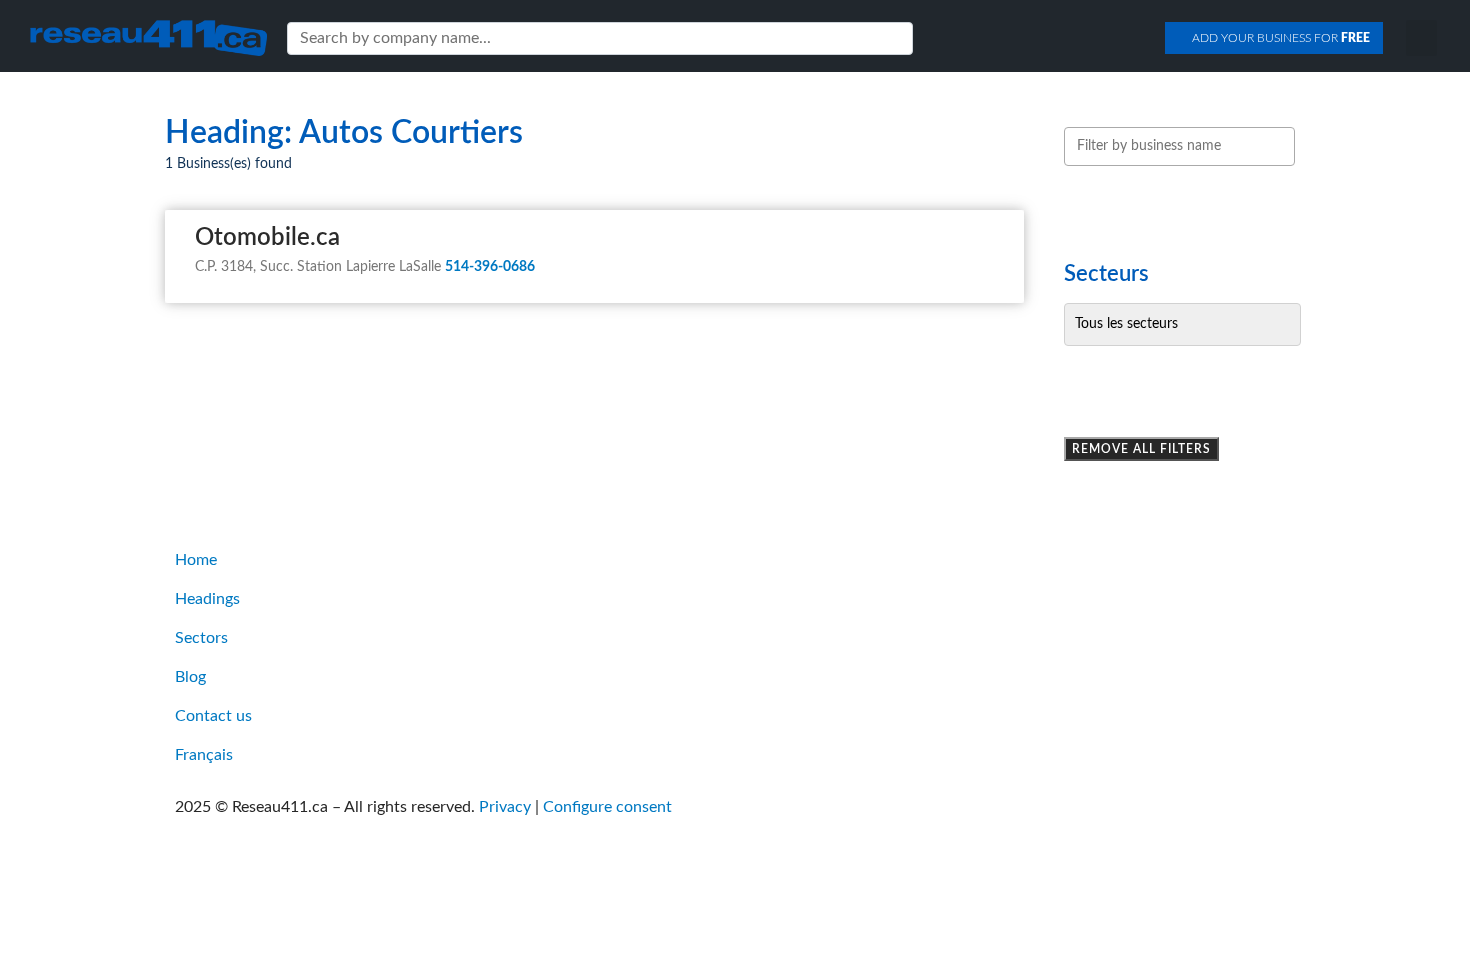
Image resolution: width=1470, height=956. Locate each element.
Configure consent (607, 807)
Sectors (201, 638)
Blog (190, 677)
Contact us (213, 716)
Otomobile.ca (267, 238)
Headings (207, 599)
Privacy (505, 807)
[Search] (894, 38)
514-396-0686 (490, 267)
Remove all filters (1141, 449)
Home (196, 560)
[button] (1421, 38)
